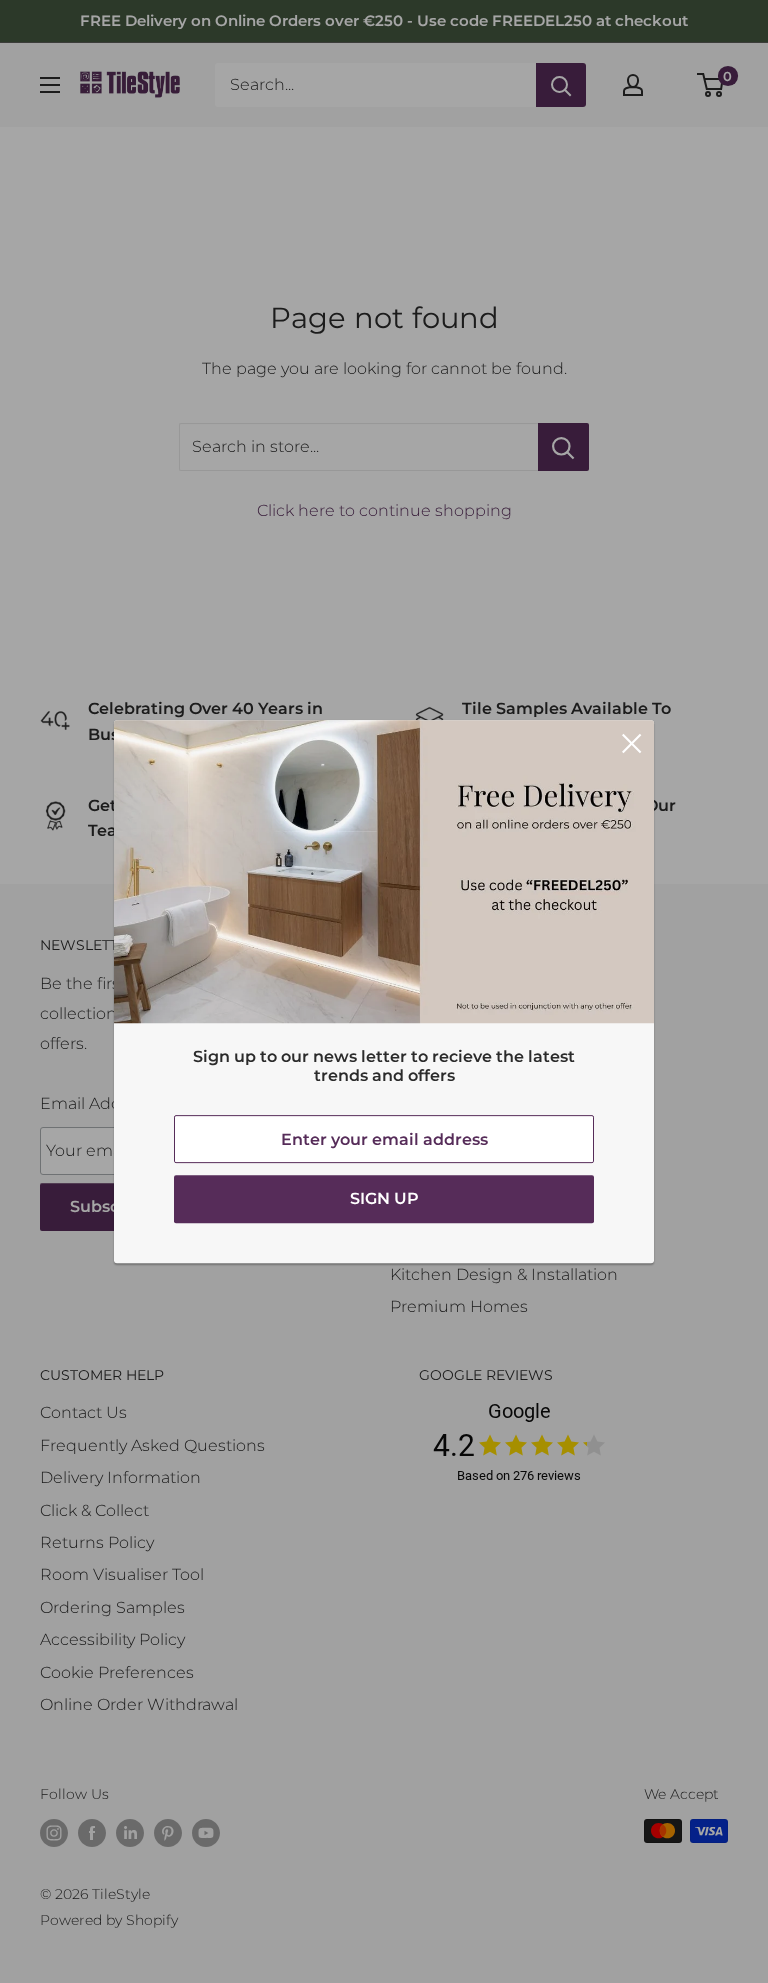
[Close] (632, 743)
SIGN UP (384, 1198)
